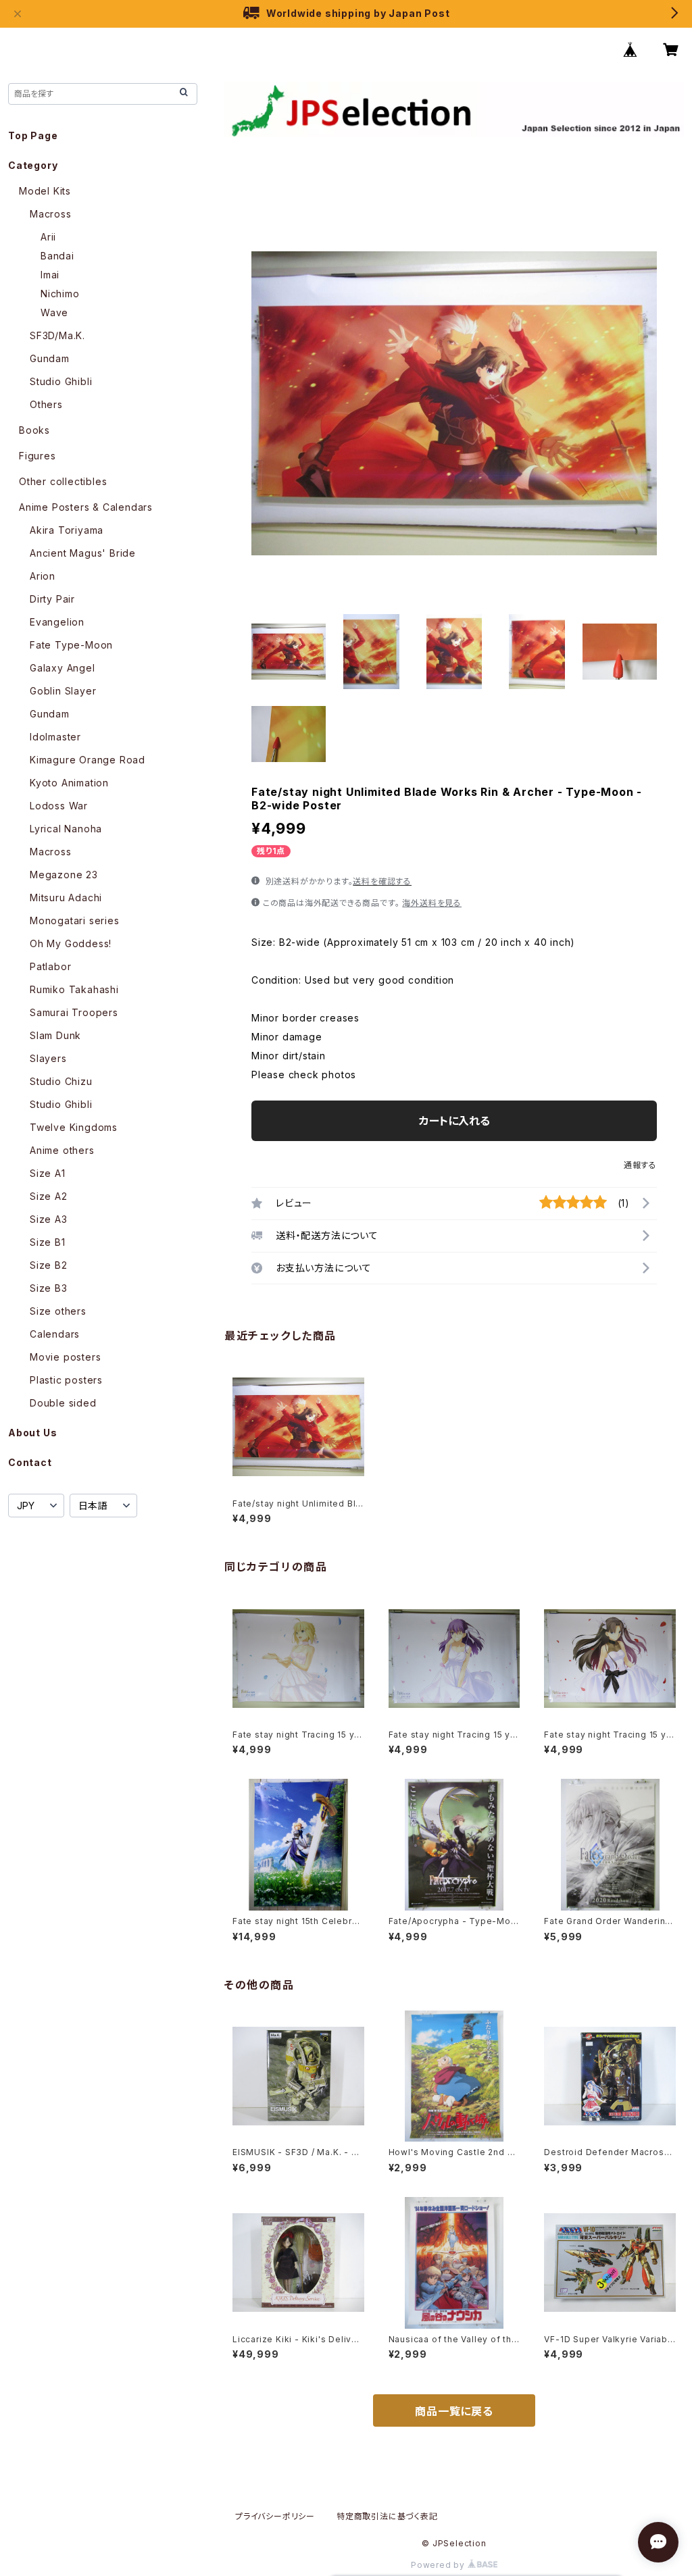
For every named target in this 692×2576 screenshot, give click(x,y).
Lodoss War (59, 806)
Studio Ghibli (61, 381)
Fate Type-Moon (71, 645)
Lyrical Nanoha (66, 829)
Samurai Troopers (74, 1012)
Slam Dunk (55, 1035)
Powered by (439, 2565)
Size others (58, 1311)
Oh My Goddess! (71, 943)
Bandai (57, 256)
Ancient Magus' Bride (83, 553)
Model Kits (45, 191)
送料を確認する (382, 881)
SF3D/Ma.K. (57, 335)
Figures (38, 456)
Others (46, 404)
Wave (54, 312)
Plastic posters (66, 1380)
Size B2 (49, 1265)
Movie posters (65, 1357)
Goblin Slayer (63, 691)
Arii (48, 237)
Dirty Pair (52, 599)
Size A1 (48, 1173)
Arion (43, 576)
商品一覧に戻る (454, 2411)
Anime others (62, 1150)
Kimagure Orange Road (88, 760)
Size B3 (49, 1288)
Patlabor (50, 966)
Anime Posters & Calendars (86, 507)
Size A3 (49, 1219)
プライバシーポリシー (275, 2516)
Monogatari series (75, 920)
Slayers (48, 1058)
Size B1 (48, 1242)
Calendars (55, 1334)
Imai (50, 275)
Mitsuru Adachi (66, 898)
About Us (32, 1433)
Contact (30, 1462)
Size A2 (49, 1196)
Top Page (33, 135)
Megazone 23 (64, 875)
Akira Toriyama (67, 530)
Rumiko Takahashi (74, 989)
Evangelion (57, 622)
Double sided (63, 1403)
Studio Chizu (61, 1081)
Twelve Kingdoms (74, 1127)
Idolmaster (55, 737)
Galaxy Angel (63, 668)
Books (34, 430)
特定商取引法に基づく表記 (387, 2516)
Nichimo (60, 294)
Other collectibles (63, 481)
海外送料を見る (432, 903)
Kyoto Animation (69, 783)
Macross (51, 214)
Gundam (50, 358)
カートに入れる (454, 1121)
